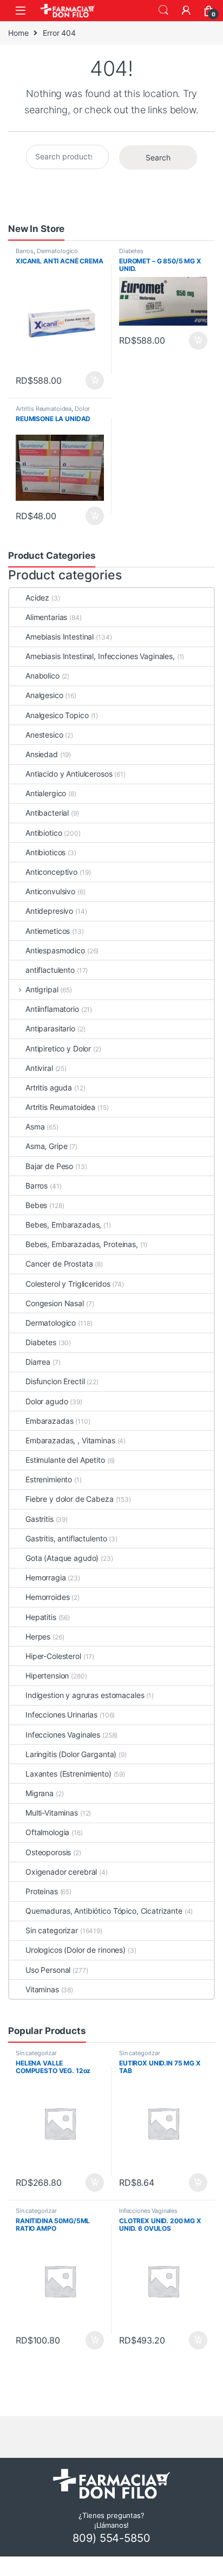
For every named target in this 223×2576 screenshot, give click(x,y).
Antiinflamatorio (52, 1009)
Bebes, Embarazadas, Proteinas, (82, 1244)
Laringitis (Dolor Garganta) (71, 1754)
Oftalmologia (47, 1832)
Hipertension (47, 1676)
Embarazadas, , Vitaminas (70, 1440)
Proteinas (42, 1891)
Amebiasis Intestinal (60, 637)
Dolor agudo (47, 1401)
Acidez (37, 598)
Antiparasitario (50, 1028)
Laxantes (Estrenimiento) (68, 1774)
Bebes (36, 1205)
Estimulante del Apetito (65, 1460)
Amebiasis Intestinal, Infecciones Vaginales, (100, 656)
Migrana (40, 1793)
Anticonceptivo (51, 872)
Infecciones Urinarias (61, 1715)
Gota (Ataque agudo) (62, 1558)
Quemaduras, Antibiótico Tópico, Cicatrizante (104, 1911)
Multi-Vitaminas (52, 1813)
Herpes (38, 1636)
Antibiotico (44, 833)
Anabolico (42, 676)
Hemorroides (47, 1597)
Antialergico (46, 793)
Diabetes (131, 251)
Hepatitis (41, 1617)
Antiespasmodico (55, 950)
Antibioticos (45, 852)
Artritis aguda (49, 1087)
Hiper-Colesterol (53, 1656)
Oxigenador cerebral (61, 1872)
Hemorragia (46, 1577)
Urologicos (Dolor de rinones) (76, 1950)
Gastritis (40, 1519)
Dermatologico (57, 251)
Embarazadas (49, 1421)
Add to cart (95, 380)
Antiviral (39, 1068)
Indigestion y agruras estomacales (85, 1695)
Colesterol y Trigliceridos (68, 1284)
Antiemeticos (48, 931)
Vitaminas (42, 1989)
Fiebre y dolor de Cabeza (70, 1499)
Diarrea (38, 1362)
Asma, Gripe (46, 1146)
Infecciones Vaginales (63, 1735)
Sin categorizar (52, 1930)
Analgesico (44, 695)
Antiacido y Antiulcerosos (69, 774)
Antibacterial (47, 813)
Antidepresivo (49, 911)
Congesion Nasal (55, 1303)
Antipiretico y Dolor (58, 1048)
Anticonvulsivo (50, 891)
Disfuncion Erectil (55, 1381)
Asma (35, 1126)
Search (163, 10)
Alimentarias (46, 617)
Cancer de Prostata (59, 1264)
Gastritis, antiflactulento (66, 1538)
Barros (25, 251)
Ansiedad (42, 754)
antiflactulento (50, 970)
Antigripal (42, 989)
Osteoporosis (48, 1852)
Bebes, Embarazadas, (63, 1225)
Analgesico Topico (57, 715)
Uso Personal (48, 1970)
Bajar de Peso (49, 1166)
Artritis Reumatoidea (44, 409)
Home (18, 33)
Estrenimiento (49, 1479)
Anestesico (44, 735)
